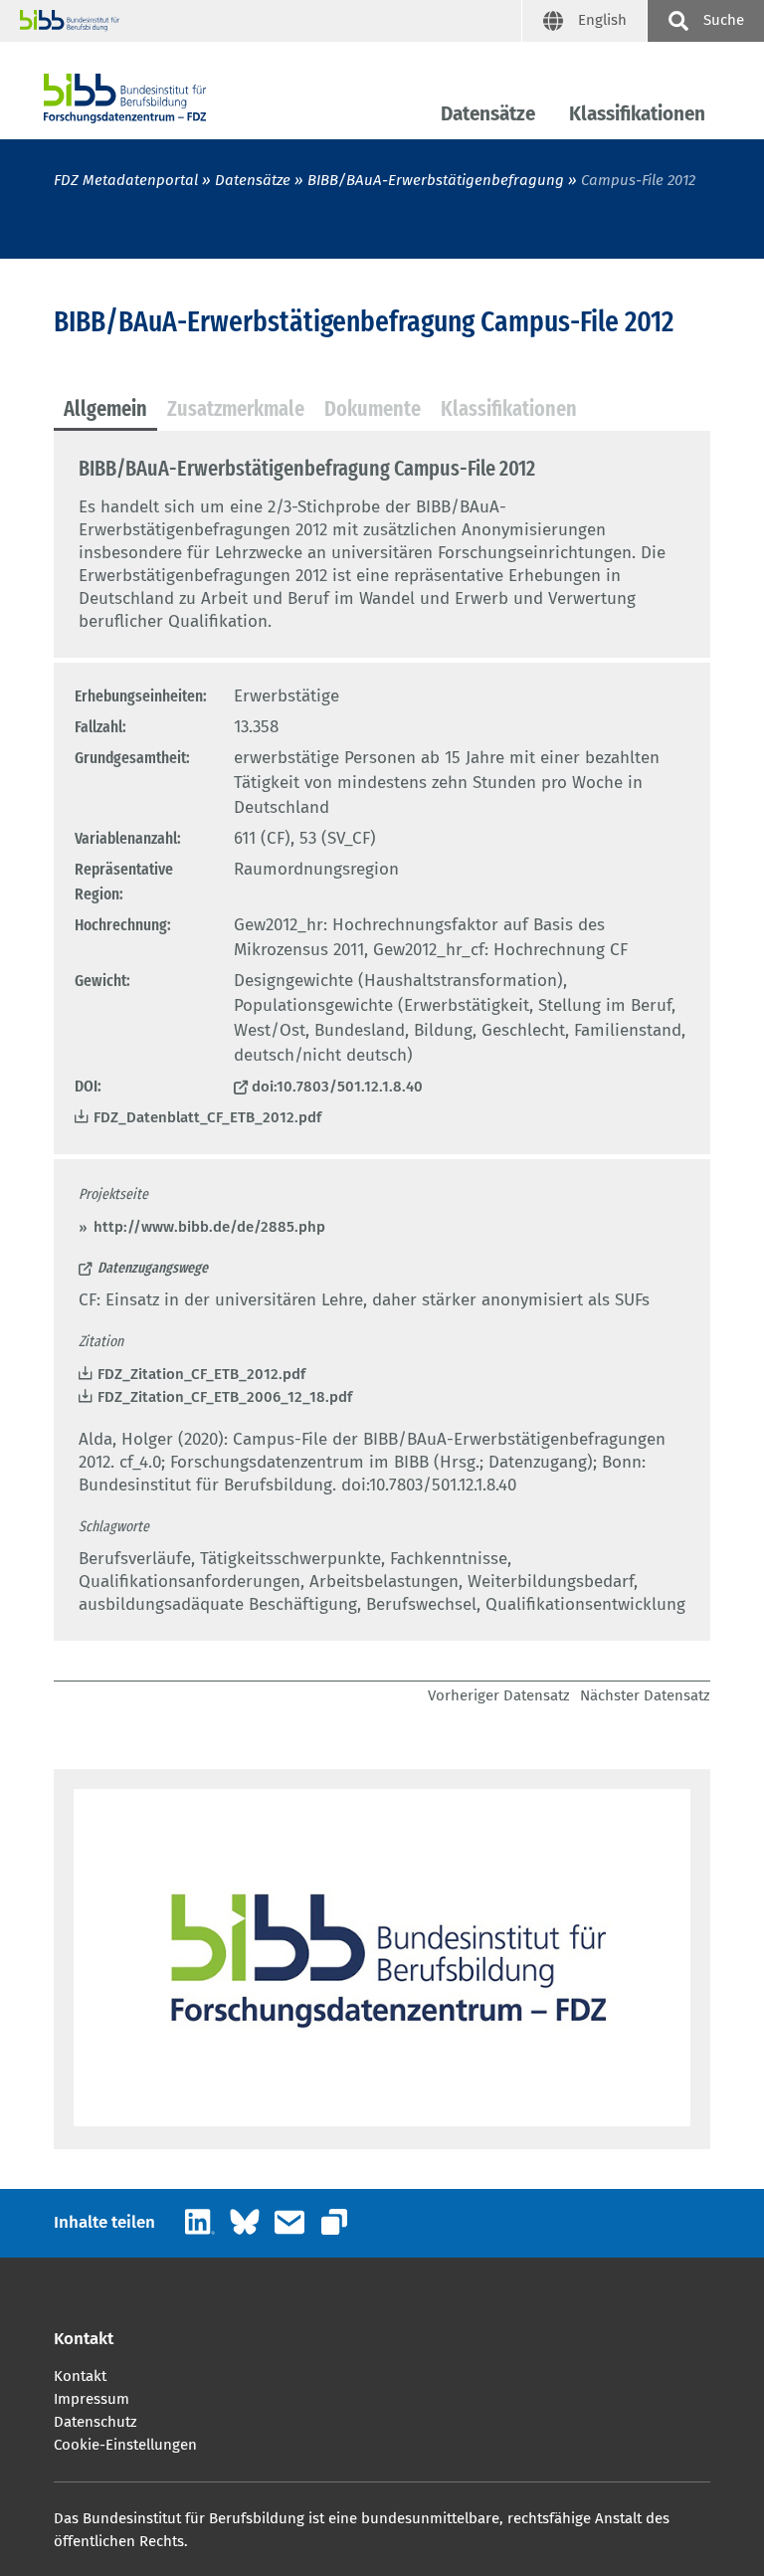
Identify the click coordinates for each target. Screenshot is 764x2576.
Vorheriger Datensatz (499, 1695)
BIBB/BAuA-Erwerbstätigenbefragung (438, 180)
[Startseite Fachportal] (125, 99)
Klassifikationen (637, 114)
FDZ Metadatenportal (126, 180)
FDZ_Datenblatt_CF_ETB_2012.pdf (207, 1117)
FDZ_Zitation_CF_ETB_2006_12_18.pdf (225, 1397)
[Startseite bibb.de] (271, 21)
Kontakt (80, 2376)
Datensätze (488, 114)
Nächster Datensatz (645, 1695)
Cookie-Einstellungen (125, 2445)
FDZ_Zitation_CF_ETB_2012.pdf (201, 1374)
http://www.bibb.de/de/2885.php (209, 1227)
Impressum (92, 2399)
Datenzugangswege (153, 1268)
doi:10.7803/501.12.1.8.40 (337, 1087)
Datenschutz (95, 2422)
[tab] (105, 410)
